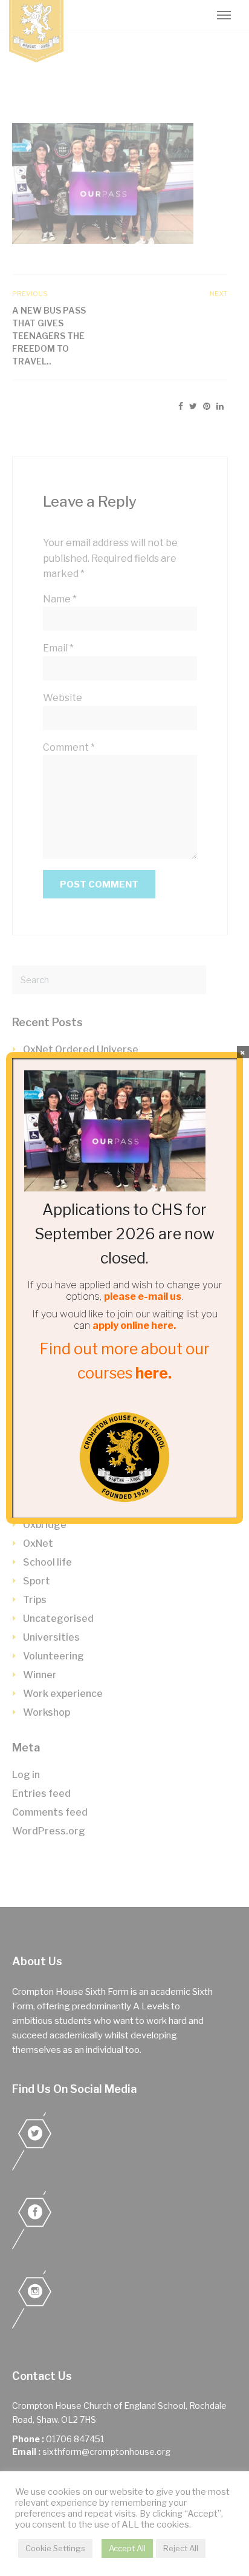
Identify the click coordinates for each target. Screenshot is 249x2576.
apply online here (133, 1326)
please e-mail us (143, 1296)
